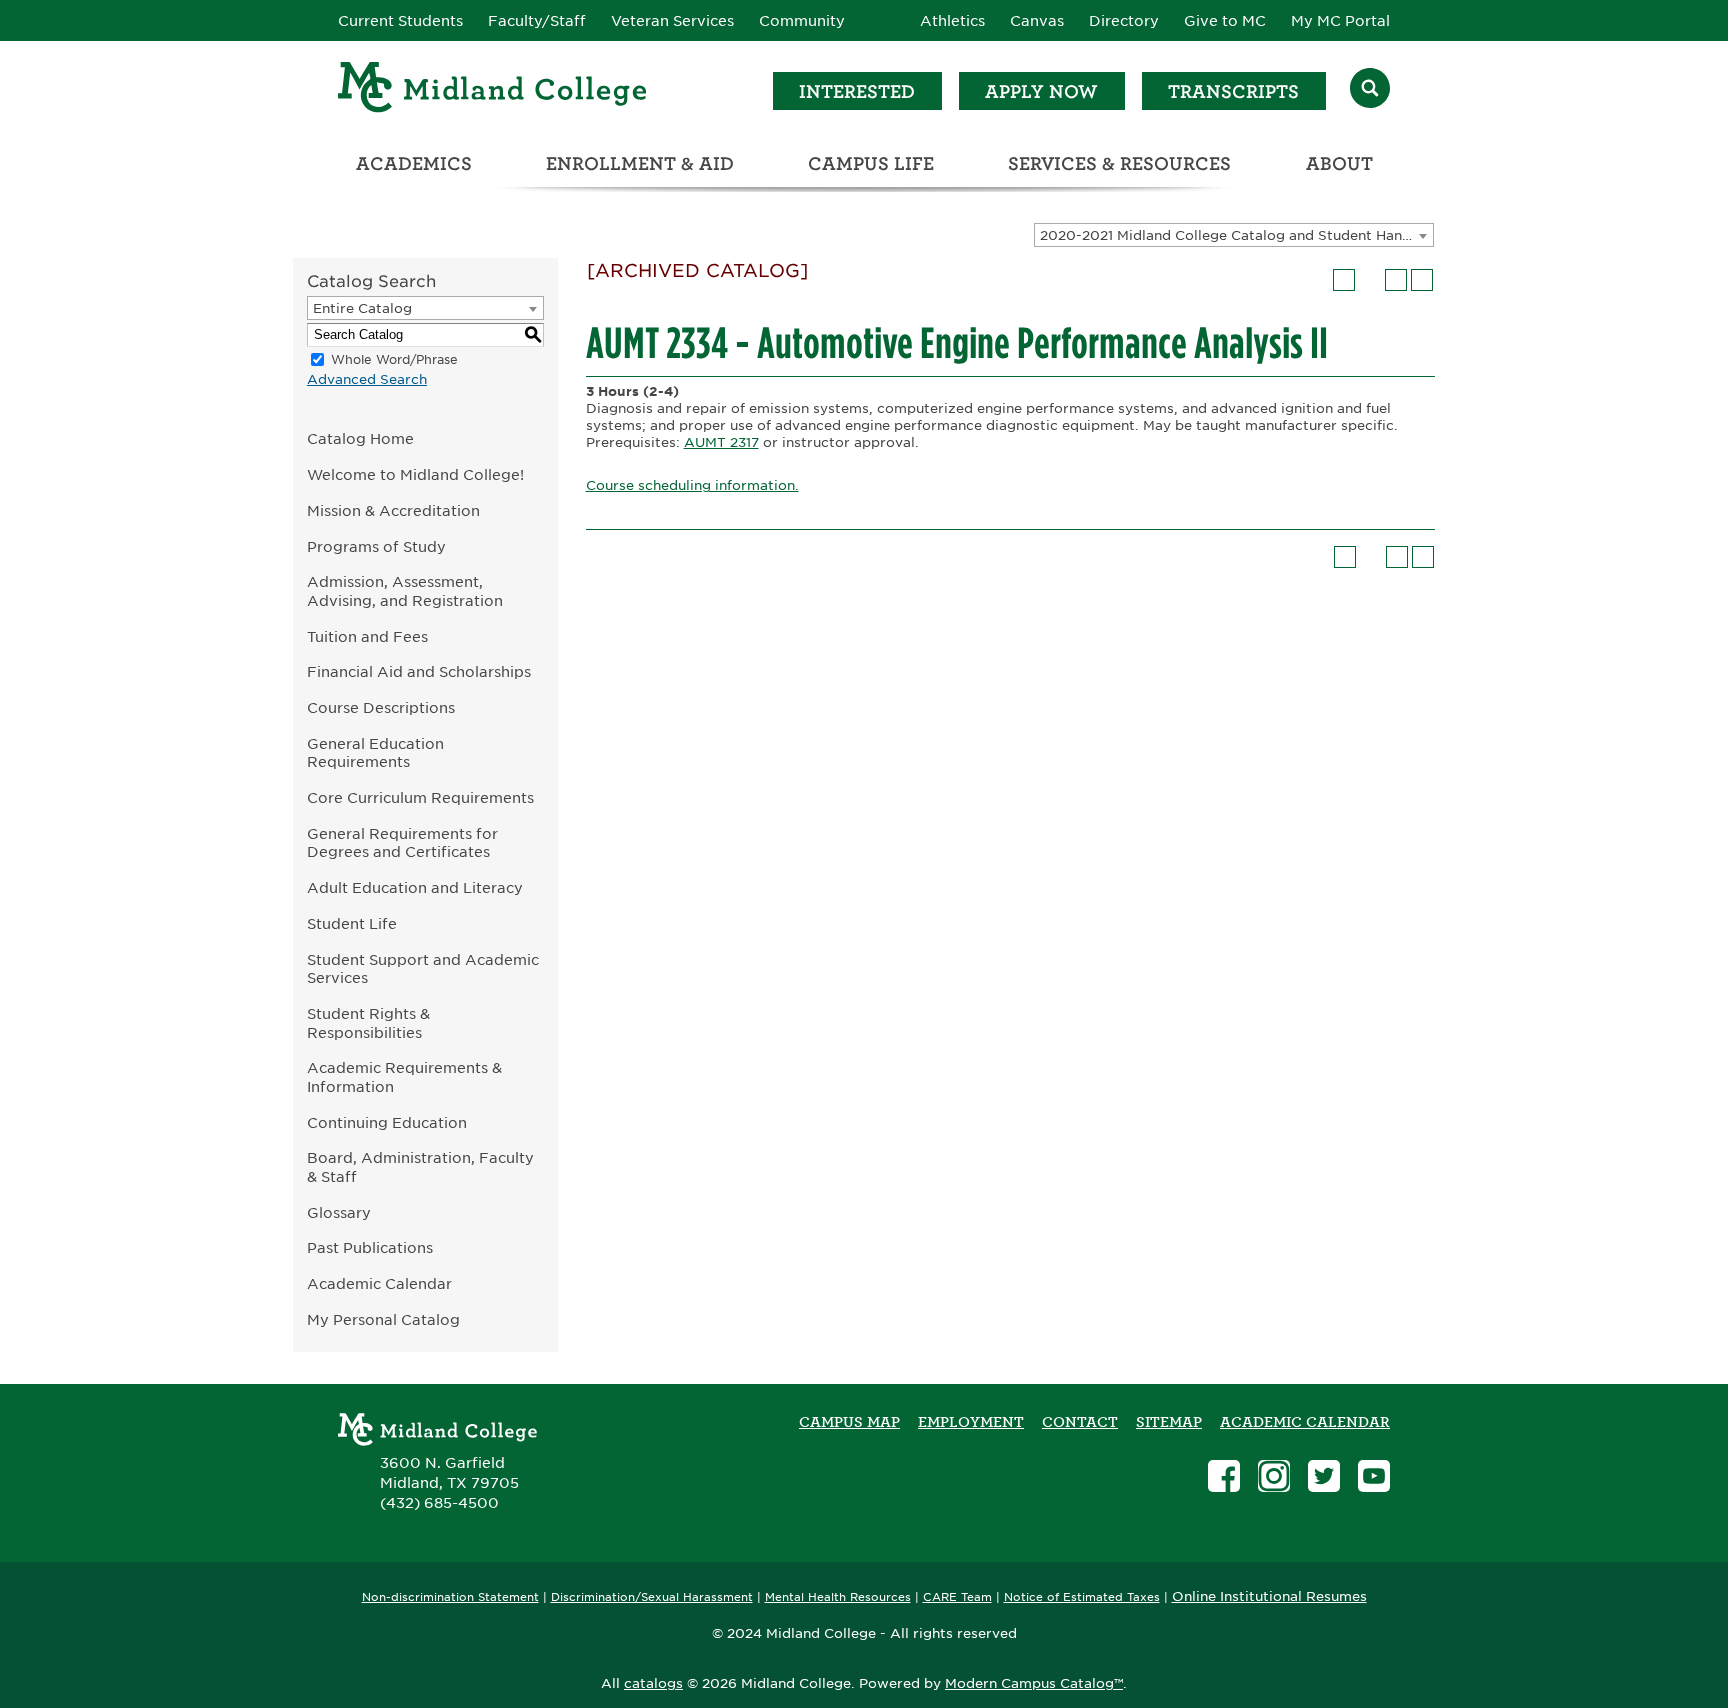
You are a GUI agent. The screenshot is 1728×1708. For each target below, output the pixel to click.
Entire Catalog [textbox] (362, 308)
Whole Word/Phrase (394, 359)
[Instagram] (1274, 1478)
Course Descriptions (381, 707)
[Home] (493, 90)
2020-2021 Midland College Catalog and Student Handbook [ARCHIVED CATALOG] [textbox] (1236, 235)
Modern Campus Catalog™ (1034, 1683)
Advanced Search (367, 379)
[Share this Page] (1370, 280)
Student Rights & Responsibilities (368, 1023)
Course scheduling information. (692, 485)
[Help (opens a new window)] (1422, 280)
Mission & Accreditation (393, 510)
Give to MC (1225, 21)
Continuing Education (387, 1122)
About (1339, 163)
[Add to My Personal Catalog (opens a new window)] (1344, 280)
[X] (1324, 1478)
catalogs (653, 1683)
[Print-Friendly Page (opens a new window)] (1396, 280)
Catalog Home (360, 438)
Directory (1124, 21)
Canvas (1037, 21)
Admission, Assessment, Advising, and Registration (405, 591)
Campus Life (871, 163)
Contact (1080, 1422)
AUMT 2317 (721, 442)
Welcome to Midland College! (415, 474)
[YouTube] (1374, 1478)
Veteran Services (672, 21)
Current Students (400, 21)
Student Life (352, 923)
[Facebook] (1224, 1478)
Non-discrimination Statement (450, 1597)
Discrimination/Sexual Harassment (652, 1597)
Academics (414, 163)
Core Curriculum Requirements (420, 797)
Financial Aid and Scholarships (419, 671)
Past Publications (370, 1247)
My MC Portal (1340, 21)
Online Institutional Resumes (1269, 1596)
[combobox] (1234, 235)
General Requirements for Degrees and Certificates (402, 843)
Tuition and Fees (367, 636)
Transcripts (1233, 91)
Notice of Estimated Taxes (1082, 1597)
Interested (857, 91)
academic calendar (1305, 1422)
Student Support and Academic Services (423, 969)
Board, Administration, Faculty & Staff (420, 1167)
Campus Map (849, 1422)
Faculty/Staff (537, 21)
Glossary (339, 1212)
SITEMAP (1169, 1422)
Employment (971, 1422)
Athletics (952, 21)
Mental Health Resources (838, 1597)
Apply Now (1041, 91)
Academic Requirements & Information (404, 1077)
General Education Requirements (375, 753)
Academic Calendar (379, 1283)
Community (802, 21)
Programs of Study (376, 546)
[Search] (1370, 90)
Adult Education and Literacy (415, 887)
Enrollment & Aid (640, 163)
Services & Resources (1119, 163)
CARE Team (957, 1597)
